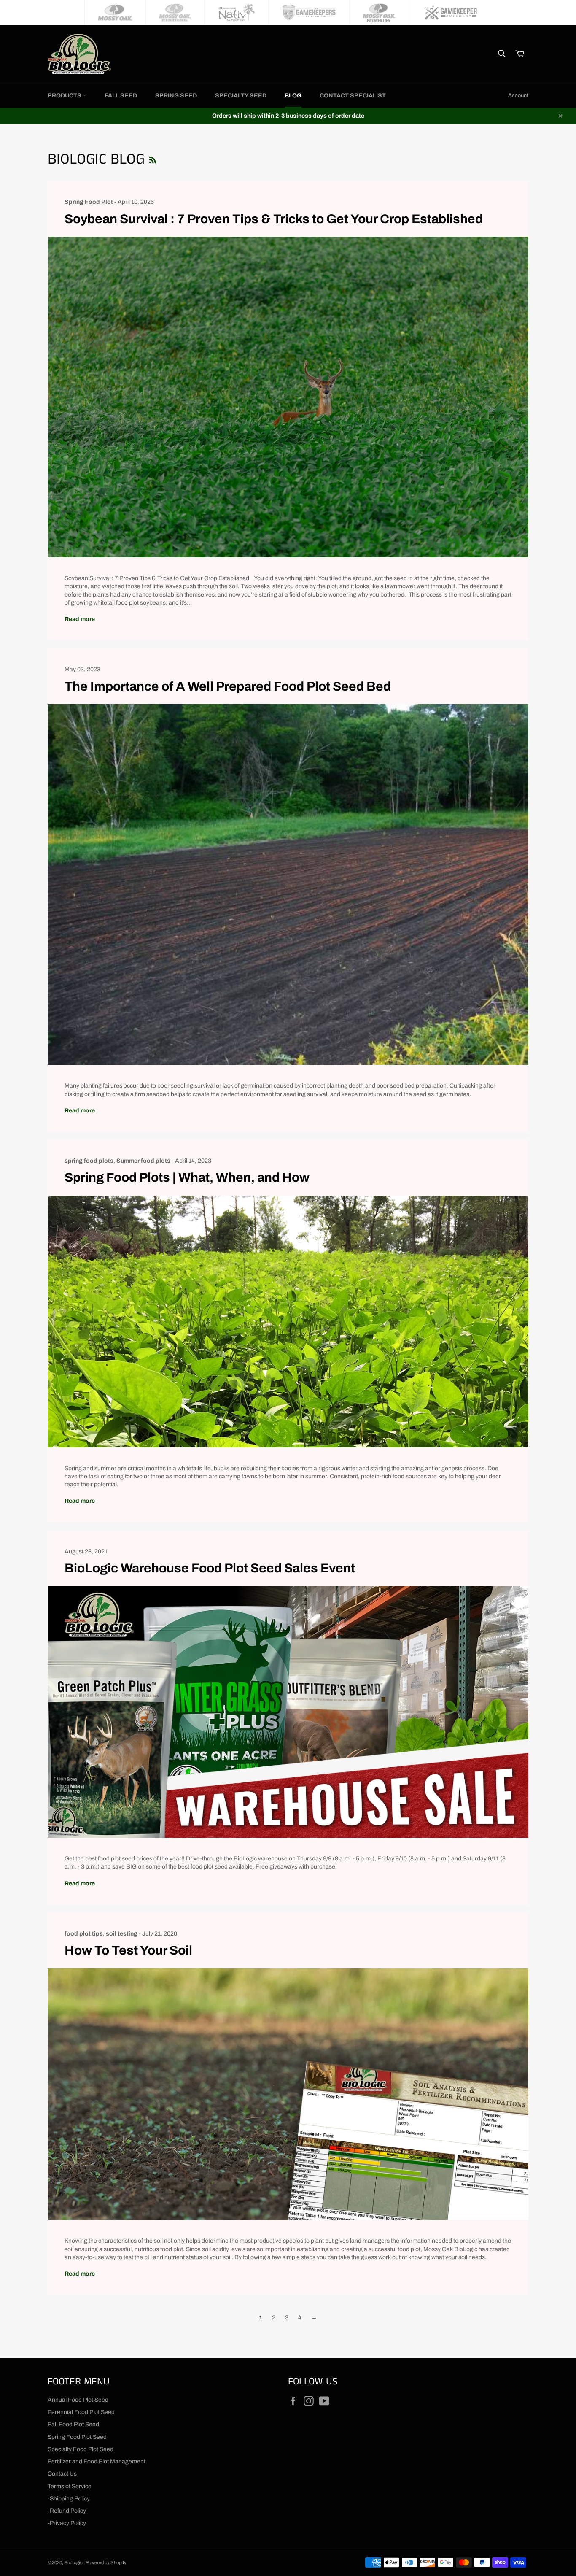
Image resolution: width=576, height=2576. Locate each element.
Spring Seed (176, 96)
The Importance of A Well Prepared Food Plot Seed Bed (228, 686)
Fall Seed (121, 96)
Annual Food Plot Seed (78, 2400)
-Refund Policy (67, 2511)
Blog (293, 96)
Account (518, 95)
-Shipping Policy (69, 2499)
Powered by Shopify (106, 2562)
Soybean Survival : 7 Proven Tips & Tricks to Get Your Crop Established (274, 219)
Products (65, 96)
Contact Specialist (353, 96)
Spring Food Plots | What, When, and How (187, 1177)
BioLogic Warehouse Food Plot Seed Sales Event (210, 1568)
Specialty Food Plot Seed (81, 2449)
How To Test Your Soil (128, 1950)
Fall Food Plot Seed (73, 2424)
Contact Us (62, 2474)
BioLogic (74, 2562)
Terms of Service (70, 2486)
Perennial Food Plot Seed (81, 2412)
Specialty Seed (241, 96)
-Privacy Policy (67, 2523)
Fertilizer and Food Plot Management (97, 2461)
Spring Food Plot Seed (77, 2437)
